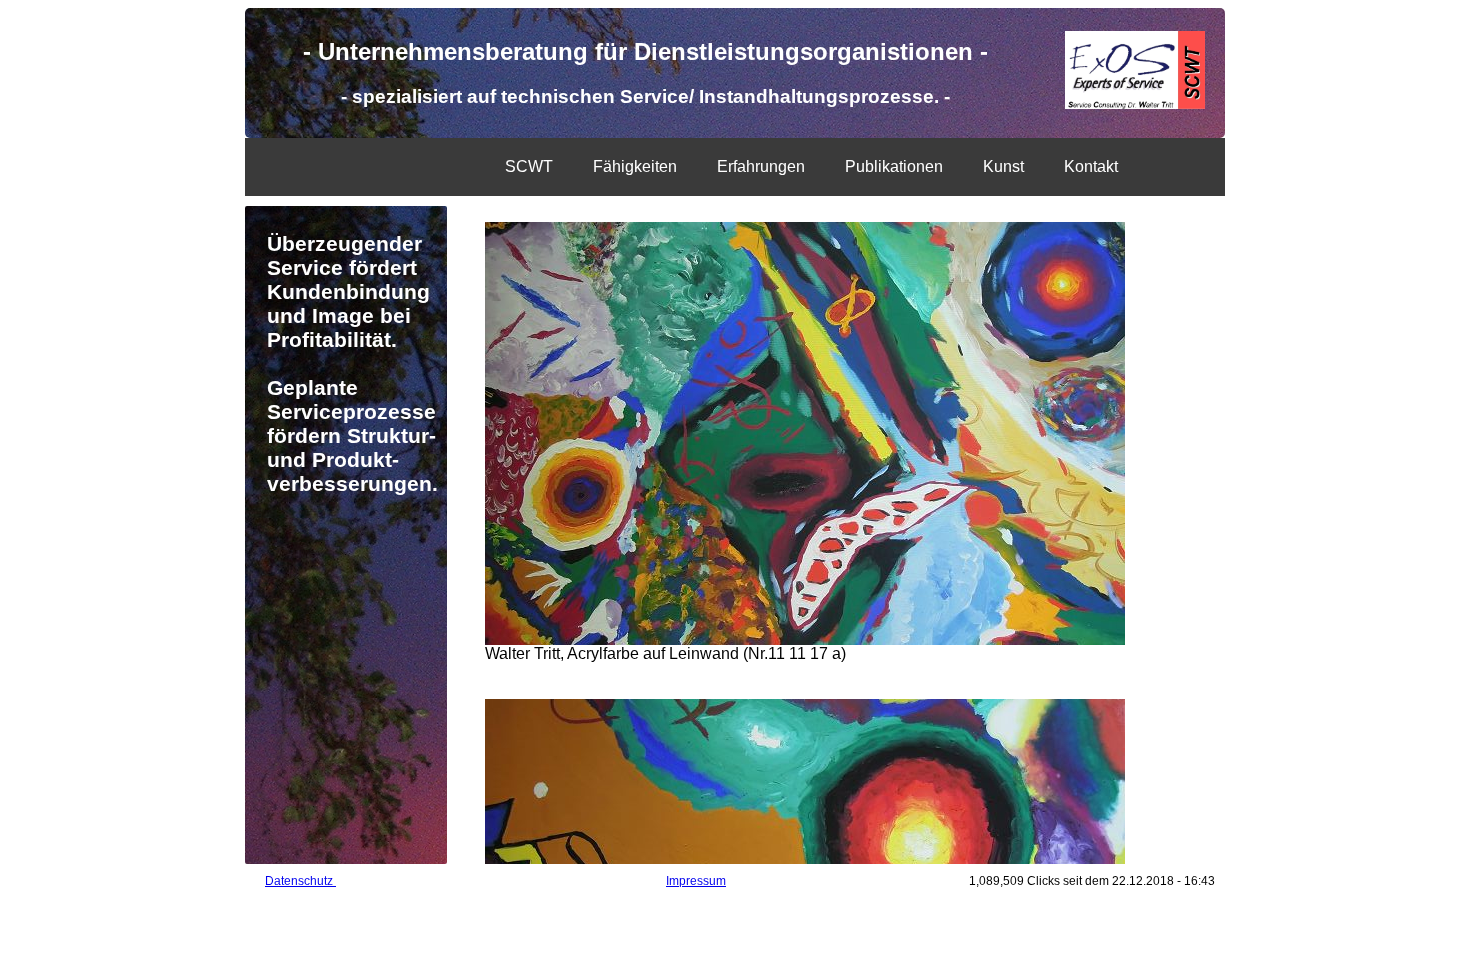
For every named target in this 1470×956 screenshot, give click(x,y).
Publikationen (894, 166)
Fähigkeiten (635, 166)
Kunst (1003, 166)
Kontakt (1091, 166)
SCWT (529, 166)
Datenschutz (300, 881)
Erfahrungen (761, 166)
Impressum (696, 881)
